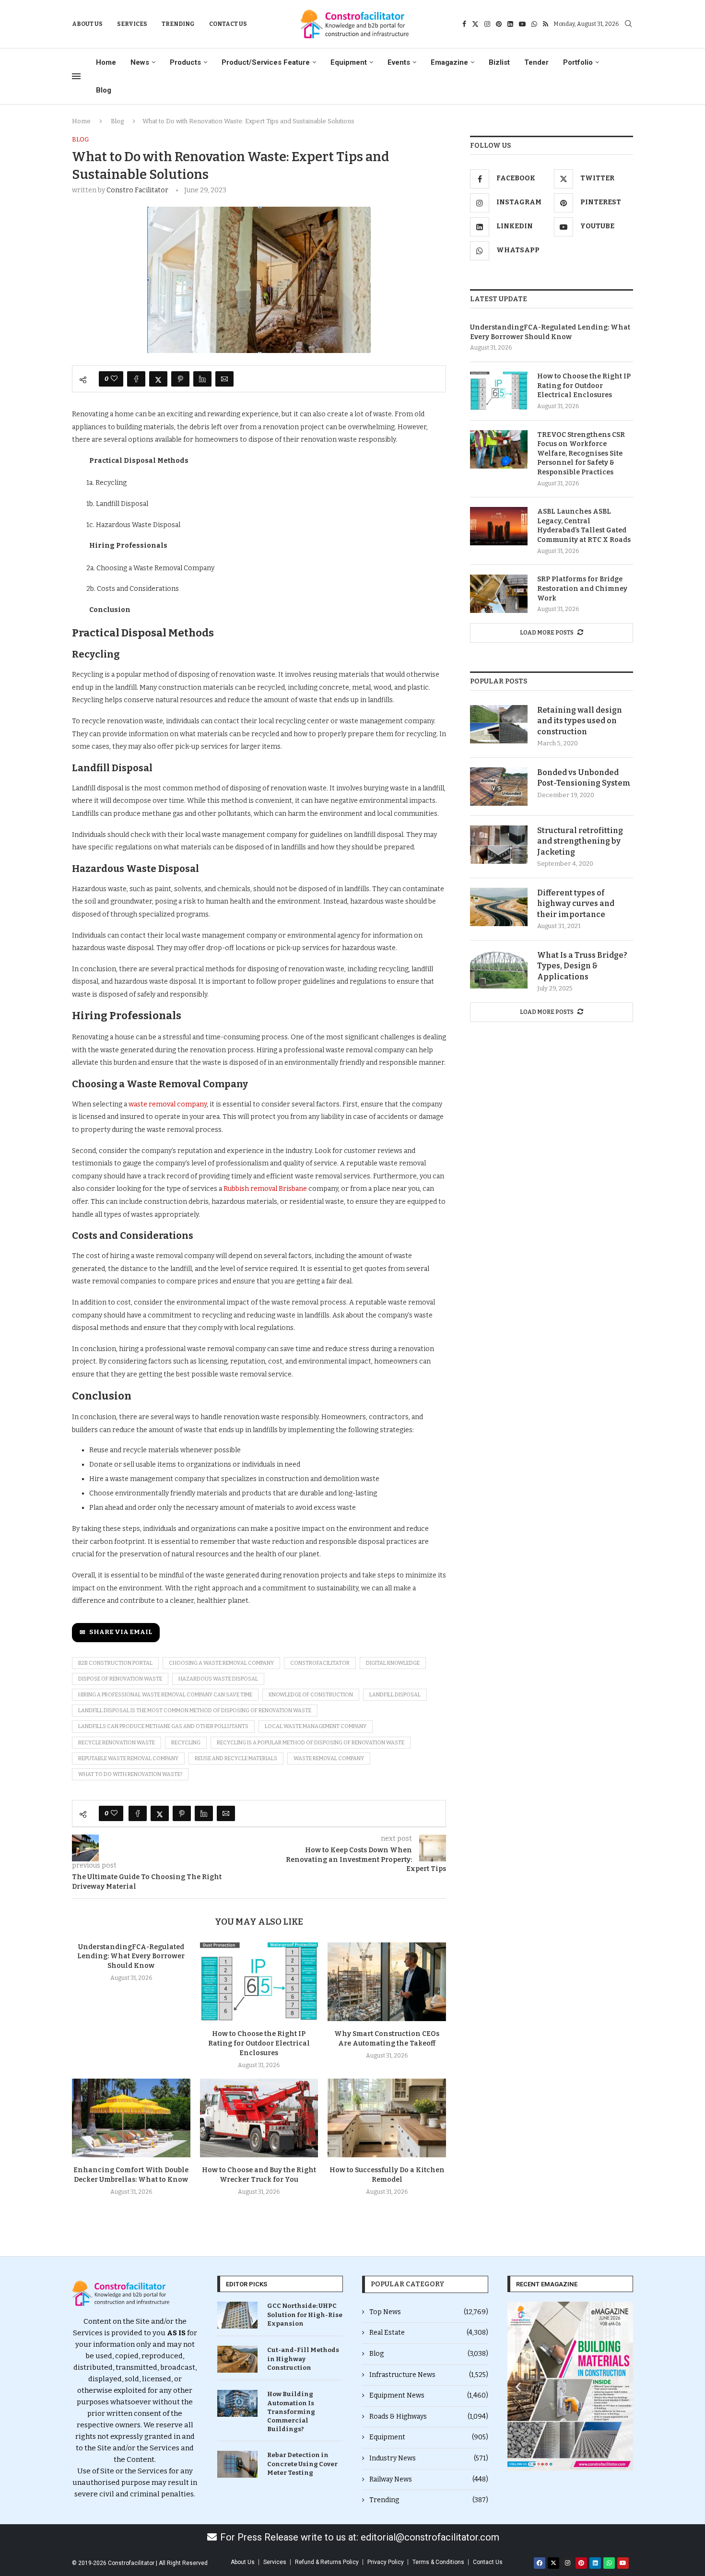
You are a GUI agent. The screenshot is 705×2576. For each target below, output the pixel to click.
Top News (429, 2312)
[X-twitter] (553, 2563)
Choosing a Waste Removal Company (221, 1663)
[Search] (628, 24)
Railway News (429, 2479)
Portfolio (578, 62)
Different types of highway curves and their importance (576, 904)
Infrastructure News (429, 2375)
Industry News (429, 2458)
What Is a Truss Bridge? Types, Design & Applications (582, 966)
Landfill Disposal (395, 1695)
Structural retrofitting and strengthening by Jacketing (580, 841)
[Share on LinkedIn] (202, 379)
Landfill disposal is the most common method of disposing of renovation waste (195, 1711)
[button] (518, 2386)
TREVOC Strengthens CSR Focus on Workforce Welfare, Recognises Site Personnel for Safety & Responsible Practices (581, 453)
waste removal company (168, 1104)
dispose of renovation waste (120, 1679)
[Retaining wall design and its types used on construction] (499, 724)
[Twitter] (475, 24)
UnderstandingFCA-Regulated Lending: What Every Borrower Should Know (131, 1957)
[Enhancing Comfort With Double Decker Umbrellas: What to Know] (131, 2118)
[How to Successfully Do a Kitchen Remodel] (387, 2118)
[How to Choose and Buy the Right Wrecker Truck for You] (259, 2118)
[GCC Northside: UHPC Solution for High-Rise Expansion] (237, 2315)
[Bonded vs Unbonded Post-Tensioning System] (499, 787)
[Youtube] (522, 24)
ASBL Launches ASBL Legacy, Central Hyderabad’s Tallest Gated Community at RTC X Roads (584, 526)
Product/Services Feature (266, 62)
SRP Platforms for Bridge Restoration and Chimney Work (582, 588)
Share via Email (121, 1632)
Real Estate (429, 2333)
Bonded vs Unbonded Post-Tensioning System (584, 778)
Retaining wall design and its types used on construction (580, 721)
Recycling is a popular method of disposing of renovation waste (311, 1743)
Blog (104, 90)
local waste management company (316, 1726)
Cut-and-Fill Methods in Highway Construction (303, 2358)
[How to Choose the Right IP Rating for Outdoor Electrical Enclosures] (259, 1982)
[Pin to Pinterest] (180, 379)
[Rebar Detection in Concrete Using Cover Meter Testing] (237, 2464)
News (140, 62)
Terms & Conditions (438, 2562)
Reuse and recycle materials (236, 1759)
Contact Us (228, 24)
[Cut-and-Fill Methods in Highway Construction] (237, 2359)
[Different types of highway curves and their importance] (499, 907)
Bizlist (499, 62)
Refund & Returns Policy (327, 2562)
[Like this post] (114, 379)
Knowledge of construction (311, 1695)
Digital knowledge (393, 1663)
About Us (87, 24)
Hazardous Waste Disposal (218, 1679)
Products (185, 62)
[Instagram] (487, 24)
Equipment (349, 62)
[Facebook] (464, 24)
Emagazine (449, 62)
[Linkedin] (510, 24)
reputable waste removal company (128, 1759)
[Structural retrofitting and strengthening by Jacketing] (499, 845)
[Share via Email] (224, 379)
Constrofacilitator (320, 1663)
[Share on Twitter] (158, 379)
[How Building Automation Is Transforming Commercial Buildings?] (237, 2403)
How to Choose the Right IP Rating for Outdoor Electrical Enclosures (259, 2043)
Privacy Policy (386, 2562)
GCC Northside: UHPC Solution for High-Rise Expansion (305, 2314)
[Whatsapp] (534, 24)
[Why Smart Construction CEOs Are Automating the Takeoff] (387, 1982)
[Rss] (546, 24)
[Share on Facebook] (136, 379)
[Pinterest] (499, 24)
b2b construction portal (115, 1663)
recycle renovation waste (117, 1743)
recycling (186, 1743)
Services (132, 24)
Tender (536, 62)
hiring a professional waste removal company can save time (165, 1695)
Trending (178, 24)
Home (106, 62)
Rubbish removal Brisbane (265, 1189)
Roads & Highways (429, 2417)
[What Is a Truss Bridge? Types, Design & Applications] (499, 969)
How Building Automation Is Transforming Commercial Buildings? (291, 2411)
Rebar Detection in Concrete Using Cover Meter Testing (302, 2464)
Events (399, 62)
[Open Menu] (76, 76)
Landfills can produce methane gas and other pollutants (163, 1726)
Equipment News (429, 2395)
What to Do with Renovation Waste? (130, 1774)
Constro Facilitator (137, 190)
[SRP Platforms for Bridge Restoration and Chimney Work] (499, 594)
